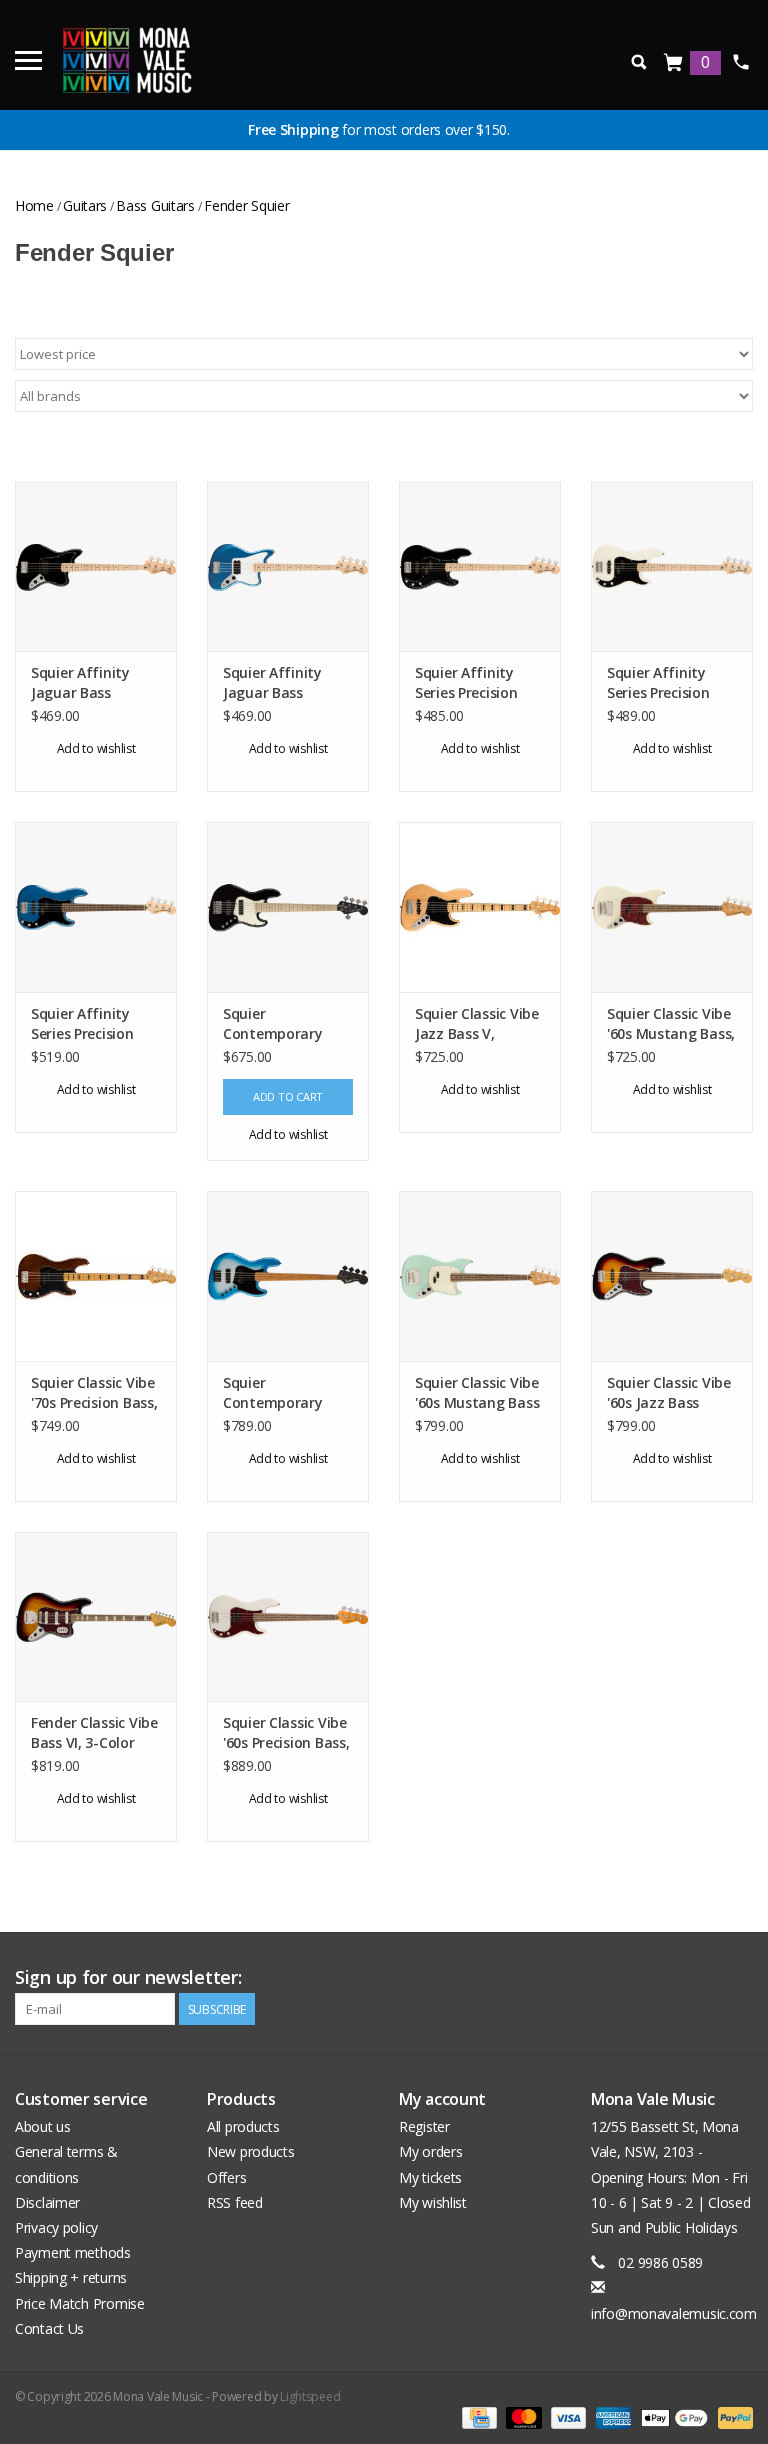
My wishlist (433, 2202)
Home (34, 205)
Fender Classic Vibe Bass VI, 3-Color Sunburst (94, 1733)
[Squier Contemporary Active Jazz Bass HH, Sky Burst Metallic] (288, 1276)
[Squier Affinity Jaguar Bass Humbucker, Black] (96, 567)
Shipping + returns (71, 2277)
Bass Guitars (155, 205)
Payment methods (73, 2252)
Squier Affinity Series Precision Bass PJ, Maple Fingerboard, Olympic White (658, 683)
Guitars (85, 205)
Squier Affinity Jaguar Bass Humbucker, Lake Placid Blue (281, 683)
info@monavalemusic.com (674, 2313)
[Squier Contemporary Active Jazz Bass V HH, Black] (288, 907)
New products (251, 2151)
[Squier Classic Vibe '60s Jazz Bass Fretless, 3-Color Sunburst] (672, 1276)
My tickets (430, 2177)
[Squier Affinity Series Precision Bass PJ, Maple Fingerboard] (480, 567)
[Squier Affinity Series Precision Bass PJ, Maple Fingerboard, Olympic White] (672, 567)
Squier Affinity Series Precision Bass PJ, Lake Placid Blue (95, 1024)
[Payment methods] (477, 2417)
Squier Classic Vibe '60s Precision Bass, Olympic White (286, 1733)
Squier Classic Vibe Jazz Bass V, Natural (477, 1024)
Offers (226, 2177)
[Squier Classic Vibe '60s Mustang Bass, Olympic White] (672, 907)
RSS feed (235, 2202)
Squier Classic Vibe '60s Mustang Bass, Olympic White (671, 1024)
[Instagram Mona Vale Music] (737, 1978)
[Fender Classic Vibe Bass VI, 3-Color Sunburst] (96, 1617)
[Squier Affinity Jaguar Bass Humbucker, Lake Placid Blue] (288, 567)
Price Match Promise (80, 2303)
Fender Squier (246, 205)
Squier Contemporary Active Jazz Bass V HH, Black (283, 1024)
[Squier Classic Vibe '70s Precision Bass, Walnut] (96, 1276)
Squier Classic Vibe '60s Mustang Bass (477, 1392)
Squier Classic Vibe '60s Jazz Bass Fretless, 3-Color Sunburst (669, 1393)
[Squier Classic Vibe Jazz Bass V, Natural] (480, 907)
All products (243, 2126)
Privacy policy (56, 2227)
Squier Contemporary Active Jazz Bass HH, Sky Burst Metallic (277, 1393)
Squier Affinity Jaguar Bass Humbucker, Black (91, 683)
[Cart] (674, 63)
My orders (430, 2151)
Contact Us (49, 2328)
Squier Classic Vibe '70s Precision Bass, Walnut (94, 1393)
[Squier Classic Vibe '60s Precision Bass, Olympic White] (288, 1617)
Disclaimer (47, 2202)
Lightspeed (310, 2396)
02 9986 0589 (740, 62)
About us (43, 2126)
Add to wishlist (96, 748)
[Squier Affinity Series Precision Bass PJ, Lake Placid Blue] (96, 907)
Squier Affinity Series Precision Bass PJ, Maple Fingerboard (466, 683)
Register (424, 2126)
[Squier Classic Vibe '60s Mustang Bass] (480, 1276)
